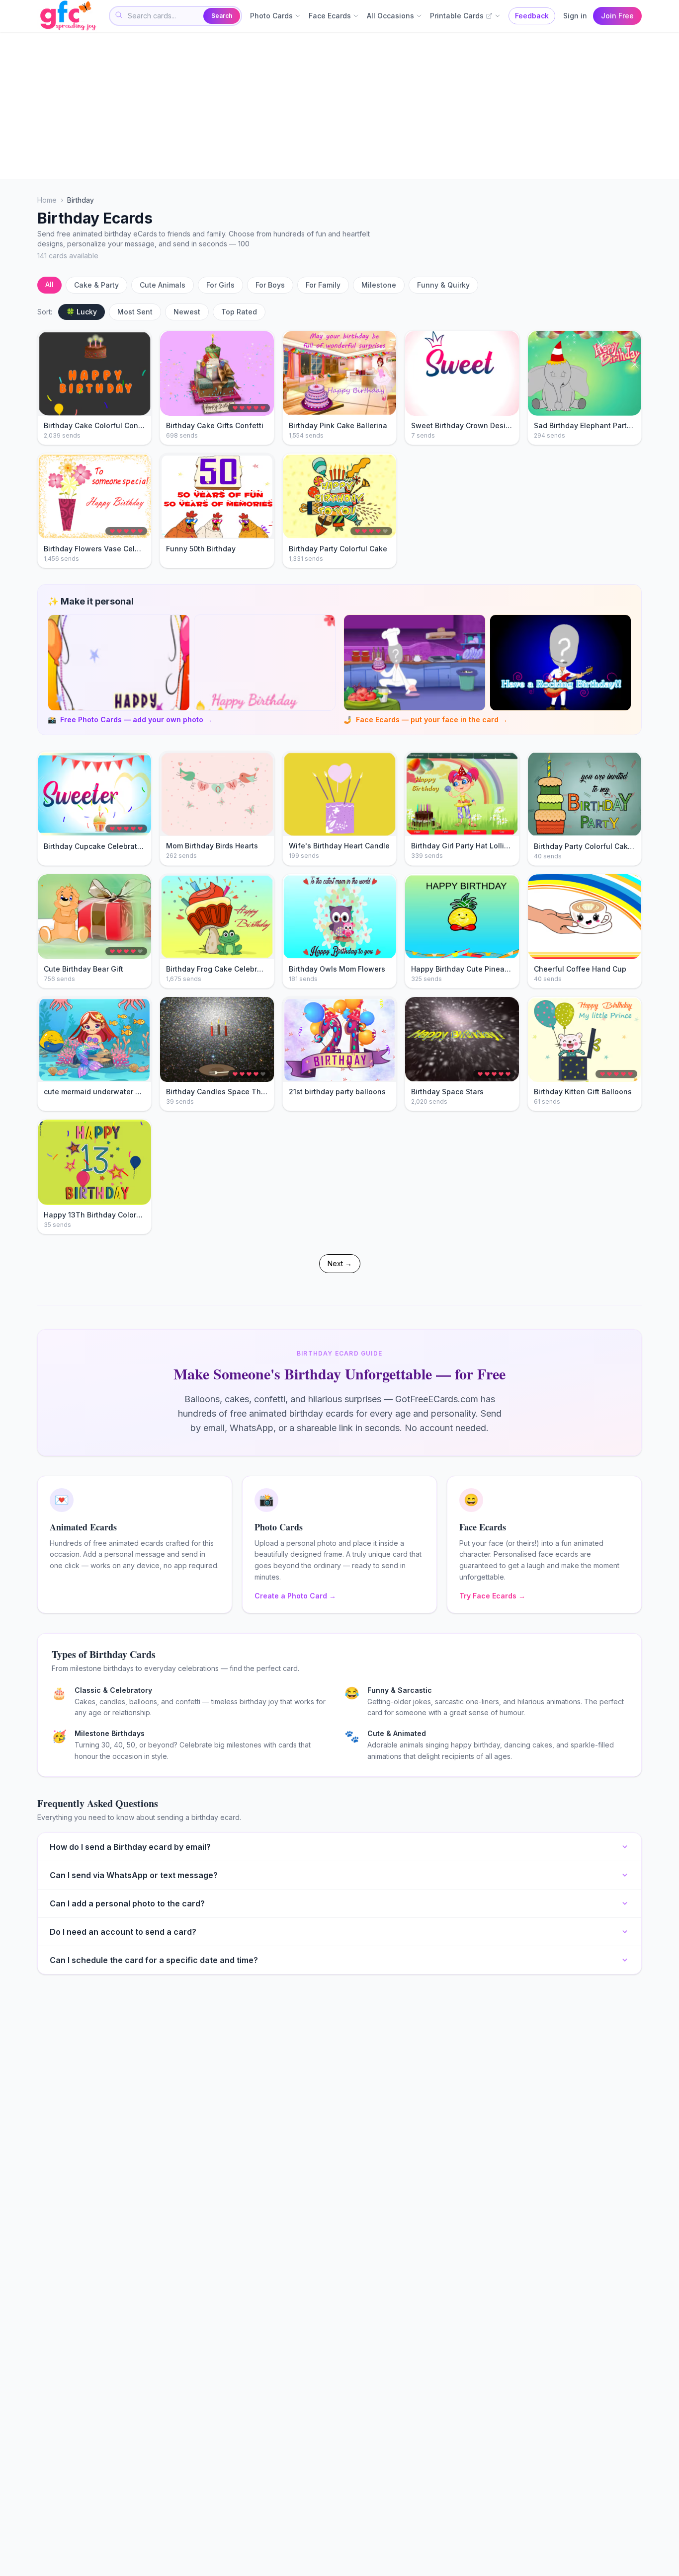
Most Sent (135, 312)
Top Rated (239, 312)
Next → (340, 1263)
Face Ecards (330, 16)
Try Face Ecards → (492, 1596)
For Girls (220, 285)
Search (222, 16)
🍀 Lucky (82, 312)
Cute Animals (163, 285)
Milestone (379, 285)
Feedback (532, 16)
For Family (323, 285)
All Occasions (390, 16)
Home (47, 200)
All (49, 284)
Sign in (575, 16)
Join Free (617, 16)
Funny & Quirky (443, 285)
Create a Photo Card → (295, 1596)
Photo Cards (271, 16)
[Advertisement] (336, 105)
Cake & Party (96, 285)
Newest (187, 312)
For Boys (270, 285)
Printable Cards (457, 16)
